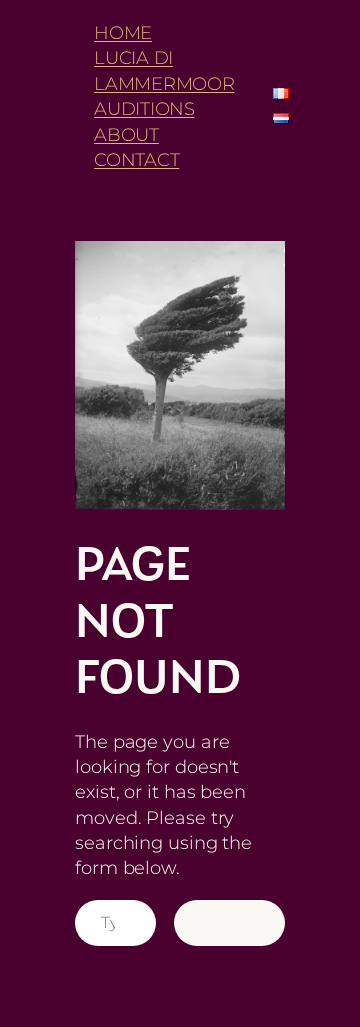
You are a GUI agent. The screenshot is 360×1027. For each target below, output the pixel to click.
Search (229, 922)
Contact (136, 159)
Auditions (144, 108)
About (126, 134)
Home (123, 32)
